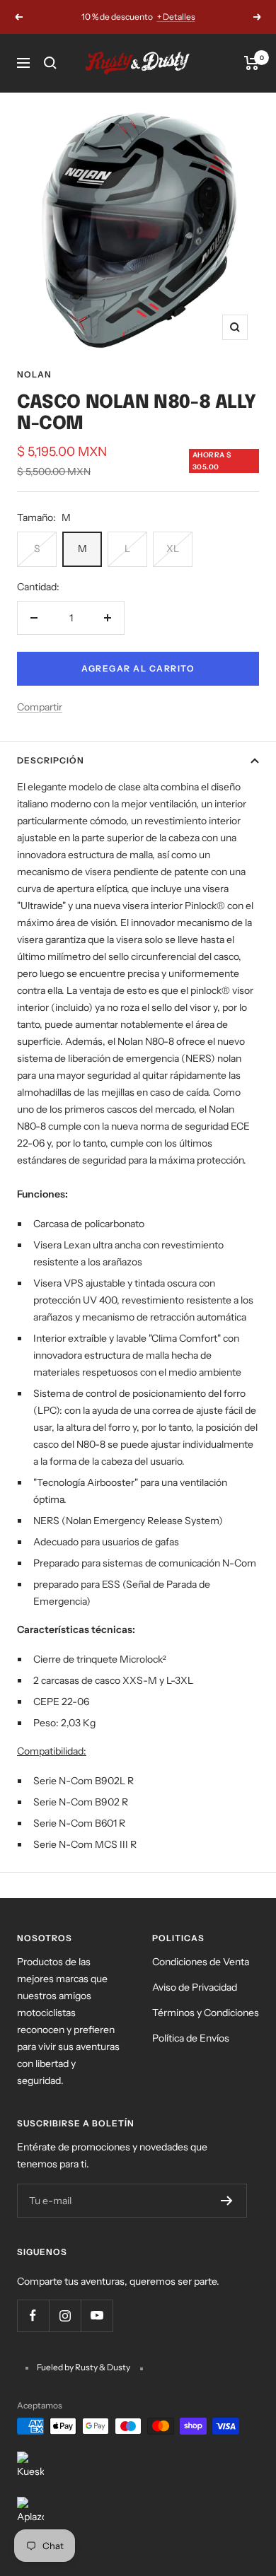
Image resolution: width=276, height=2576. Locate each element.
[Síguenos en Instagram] (65, 2316)
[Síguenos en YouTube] (97, 2316)
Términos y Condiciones (206, 2013)
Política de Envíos (191, 2038)
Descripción (51, 760)
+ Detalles (176, 17)
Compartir (40, 707)
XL (173, 549)
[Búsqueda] (50, 63)
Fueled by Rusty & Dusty (84, 2367)
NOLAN (34, 374)
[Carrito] (252, 63)
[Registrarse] (227, 2201)
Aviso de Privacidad (195, 1987)
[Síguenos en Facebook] (33, 2316)
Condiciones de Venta (201, 1962)
